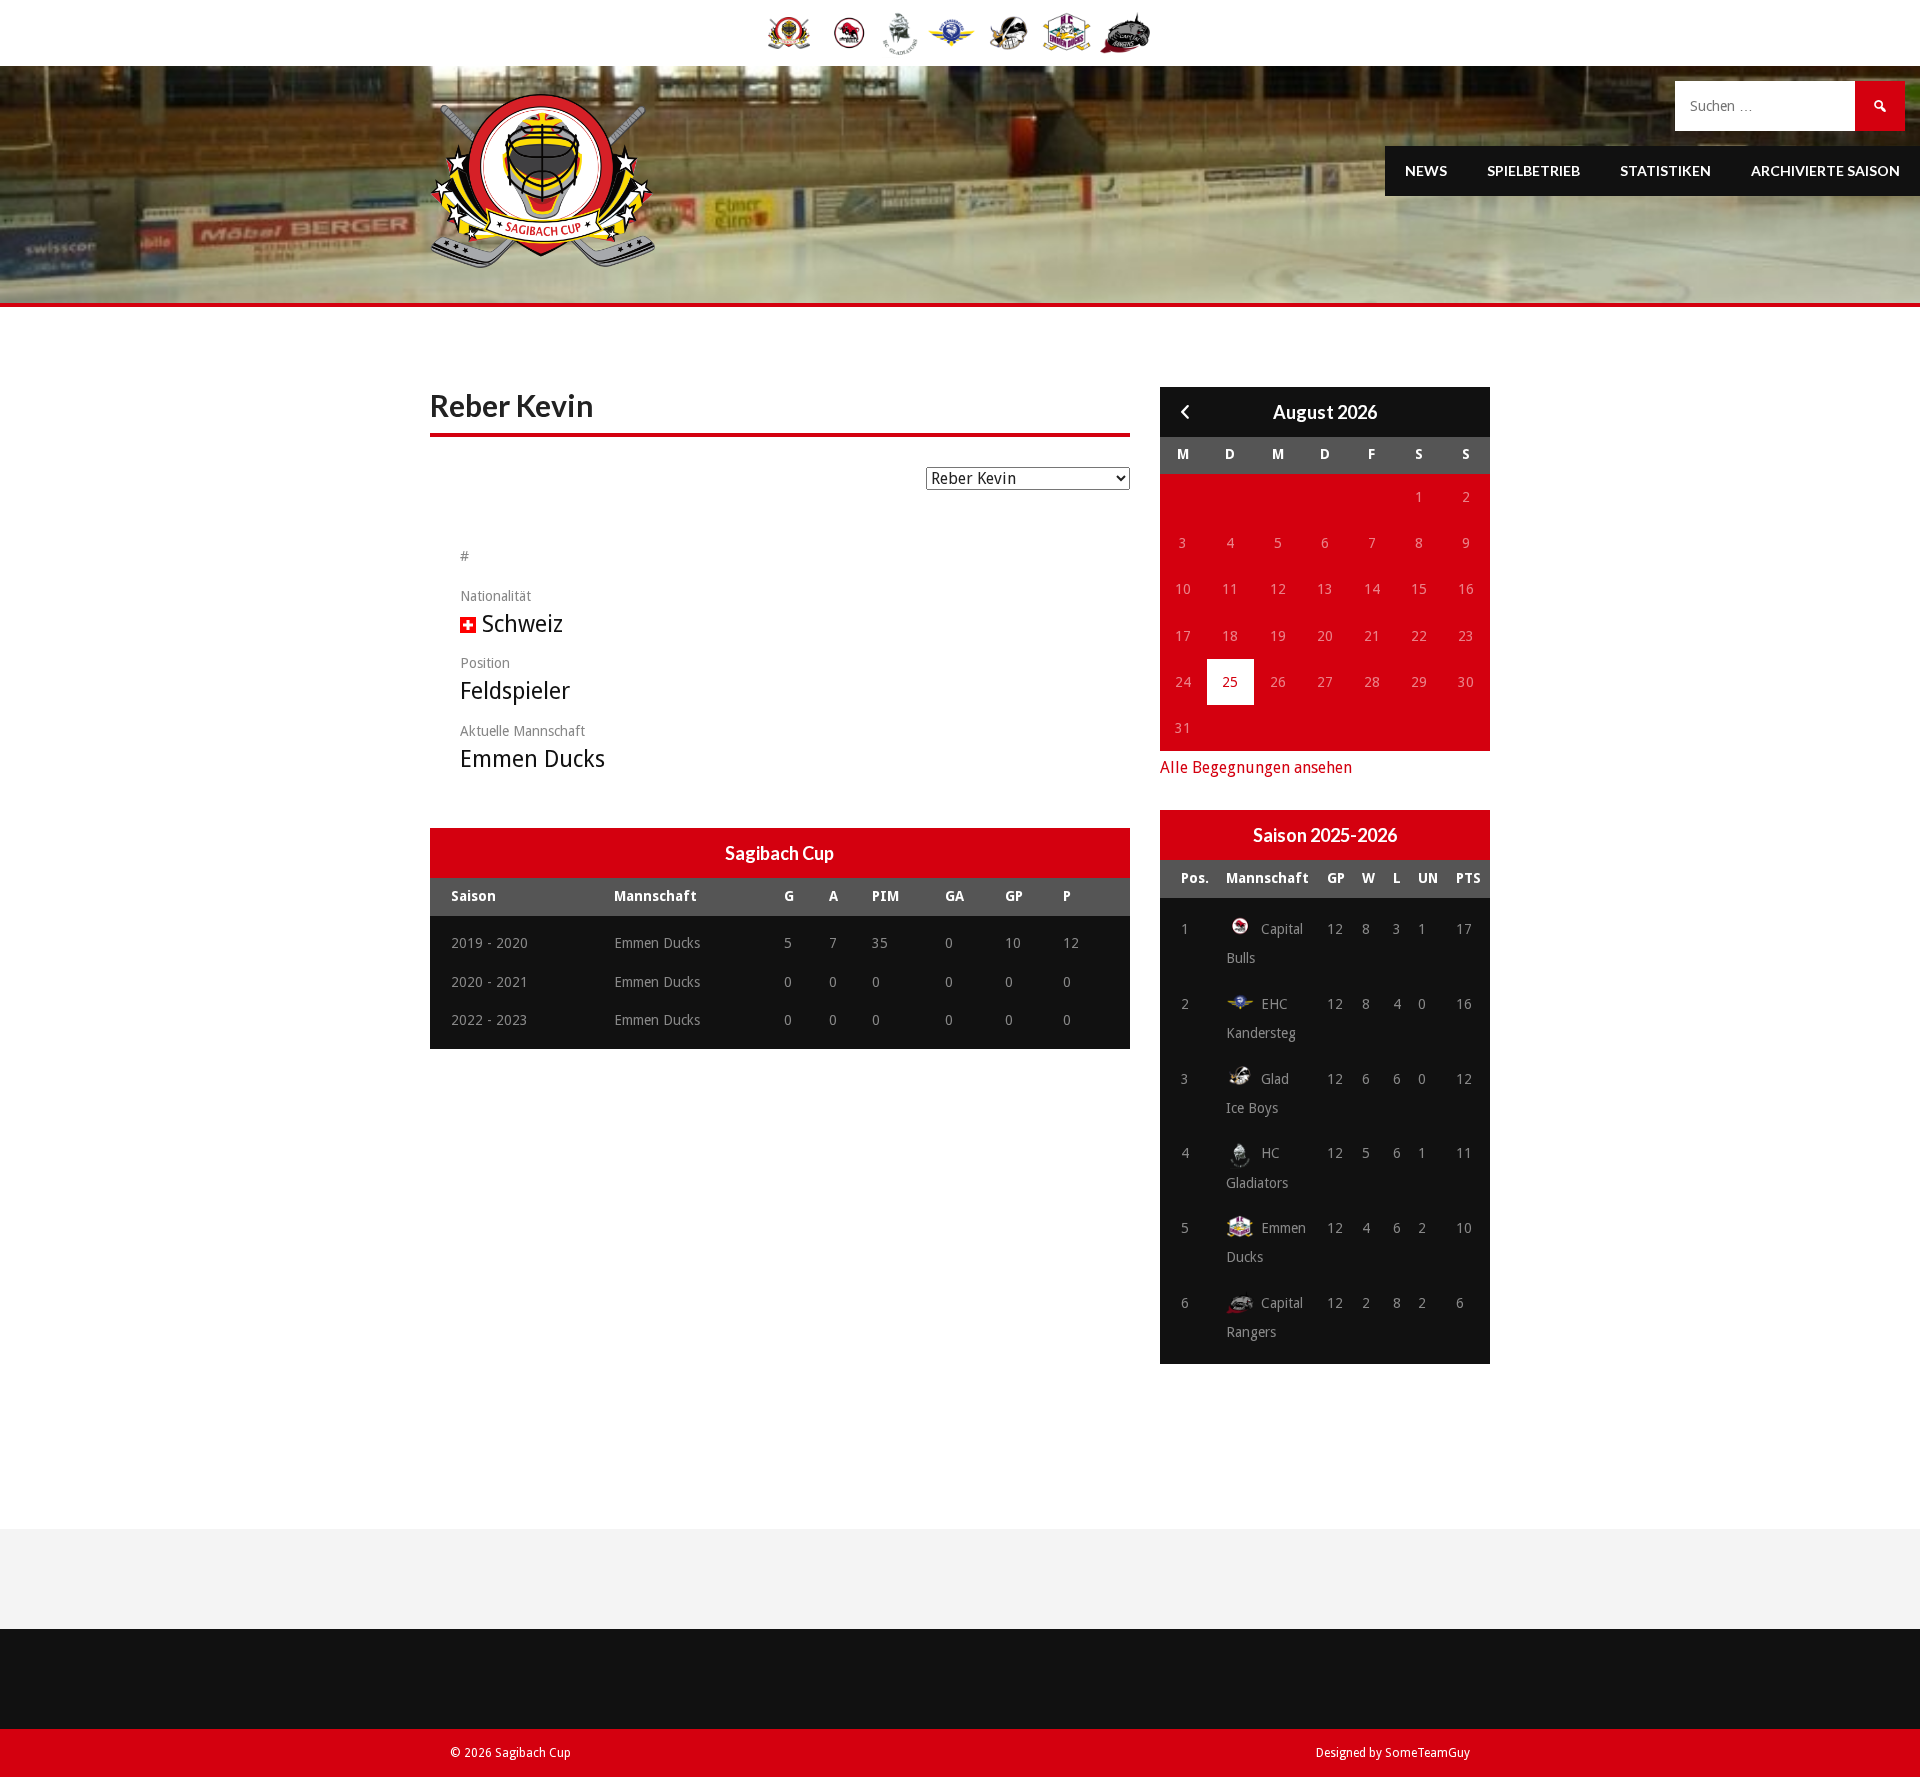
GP (1336, 878)
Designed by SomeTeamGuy (1393, 1753)
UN (1428, 878)
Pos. (1195, 878)
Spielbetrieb (1533, 170)
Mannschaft (1267, 878)
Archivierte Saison (1825, 170)
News (1426, 170)
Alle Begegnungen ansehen (1256, 767)
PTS (1468, 878)
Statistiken (1665, 170)
